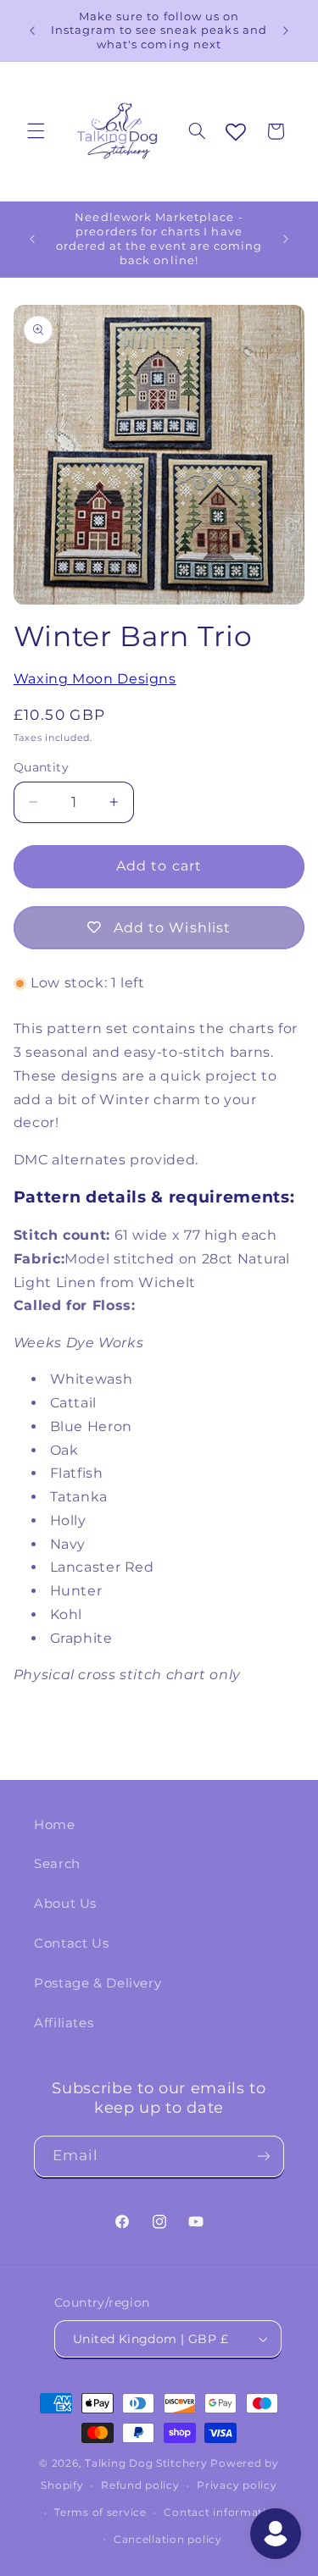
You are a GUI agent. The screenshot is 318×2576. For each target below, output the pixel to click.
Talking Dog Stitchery (146, 2463)
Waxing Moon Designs (95, 679)
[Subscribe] (264, 2156)
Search (57, 1864)
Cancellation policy (168, 2540)
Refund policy (140, 2485)
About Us (65, 1904)
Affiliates (64, 2023)
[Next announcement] (286, 30)
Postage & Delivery (98, 1983)
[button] (36, 131)
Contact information (222, 2512)
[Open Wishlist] (236, 133)
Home (55, 1825)
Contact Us (71, 1943)
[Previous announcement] (32, 30)
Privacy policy (237, 2485)
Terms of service (100, 2512)
